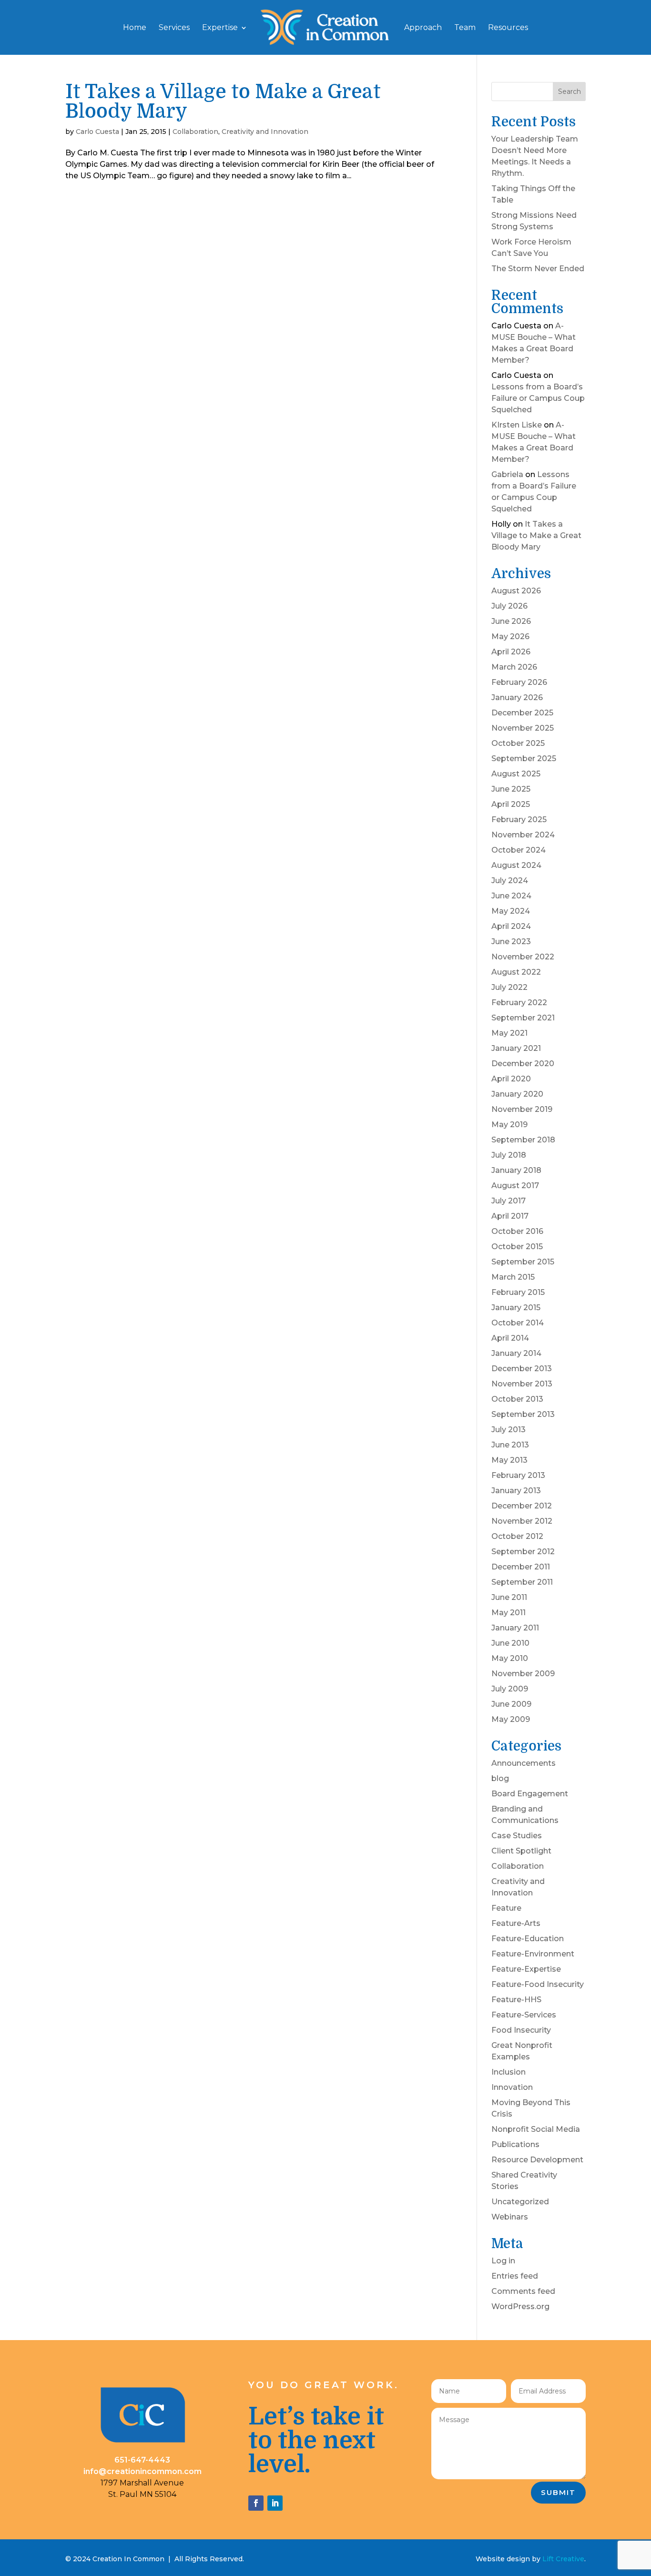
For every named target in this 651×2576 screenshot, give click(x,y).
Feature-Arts (516, 1923)
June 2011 (509, 1597)
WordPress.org (520, 2306)
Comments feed (523, 2291)
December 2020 (523, 1064)
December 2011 (521, 1567)
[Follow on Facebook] (256, 2503)
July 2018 (509, 1155)
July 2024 (510, 881)
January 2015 (516, 1308)
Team (465, 28)
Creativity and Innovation (265, 132)
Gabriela (507, 474)
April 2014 (510, 1338)
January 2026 (517, 697)
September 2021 (523, 1018)
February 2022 (519, 1003)
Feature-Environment (533, 1954)
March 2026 (514, 667)
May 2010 (510, 1658)
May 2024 (511, 911)
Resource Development (537, 2160)
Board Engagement (530, 1794)
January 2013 (516, 1491)
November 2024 (523, 835)
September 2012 (523, 1552)
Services (174, 28)
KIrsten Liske (517, 425)
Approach (423, 28)
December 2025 (522, 713)
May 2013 (509, 1460)
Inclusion (509, 2072)
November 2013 (522, 1384)
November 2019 (522, 1109)
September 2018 (523, 1140)
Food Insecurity (521, 2030)
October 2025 (518, 743)
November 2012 (522, 1521)
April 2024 (511, 926)
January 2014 (516, 1353)
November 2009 (523, 1674)
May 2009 (511, 1719)
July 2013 (509, 1430)
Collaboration (195, 132)
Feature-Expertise (526, 1969)
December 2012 (522, 1506)
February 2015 (518, 1292)
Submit (558, 2492)
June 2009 (511, 1704)
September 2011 (522, 1582)
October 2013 (517, 1399)
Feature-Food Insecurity (538, 1984)
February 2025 (519, 820)
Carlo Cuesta (97, 132)
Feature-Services (524, 2015)
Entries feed (515, 2276)
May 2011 (509, 1613)
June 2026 (511, 621)
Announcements (524, 1763)
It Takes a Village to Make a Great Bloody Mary (223, 102)
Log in (503, 2261)
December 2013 (522, 1369)
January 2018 (516, 1170)
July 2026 (509, 606)
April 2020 (511, 1079)
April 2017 (510, 1216)
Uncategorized (520, 2202)
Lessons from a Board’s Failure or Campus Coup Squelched (538, 398)
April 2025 (511, 804)
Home (135, 28)
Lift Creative (563, 2559)
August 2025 (516, 774)
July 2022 (509, 987)
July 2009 (510, 1689)
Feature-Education (528, 1939)
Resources (508, 28)
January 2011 (515, 1628)
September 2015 (523, 1262)
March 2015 (513, 1277)
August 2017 (515, 1186)
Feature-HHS (516, 2000)
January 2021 (516, 1048)
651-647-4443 (142, 2460)
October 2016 (517, 1231)
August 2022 (516, 972)
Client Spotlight (521, 1851)
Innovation (512, 2087)
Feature (506, 1908)
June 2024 (511, 896)
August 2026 (516, 591)
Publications (515, 2144)
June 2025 (511, 789)
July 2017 (509, 1201)
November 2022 (523, 957)
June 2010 (510, 1643)
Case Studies (517, 1836)
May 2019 (509, 1125)
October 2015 (517, 1247)
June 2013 (510, 1445)
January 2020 (517, 1094)
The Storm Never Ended (538, 269)
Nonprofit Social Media (536, 2129)
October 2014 (518, 1323)
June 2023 (511, 942)
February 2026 (519, 682)
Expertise (220, 28)
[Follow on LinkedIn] (275, 2503)
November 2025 (523, 728)
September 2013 (523, 1414)
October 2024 (519, 850)
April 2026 (511, 652)
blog (500, 1778)
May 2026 (510, 636)
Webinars (510, 2217)
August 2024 (516, 865)
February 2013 (518, 1475)
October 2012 (517, 1536)
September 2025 (524, 759)
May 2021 (509, 1033)
